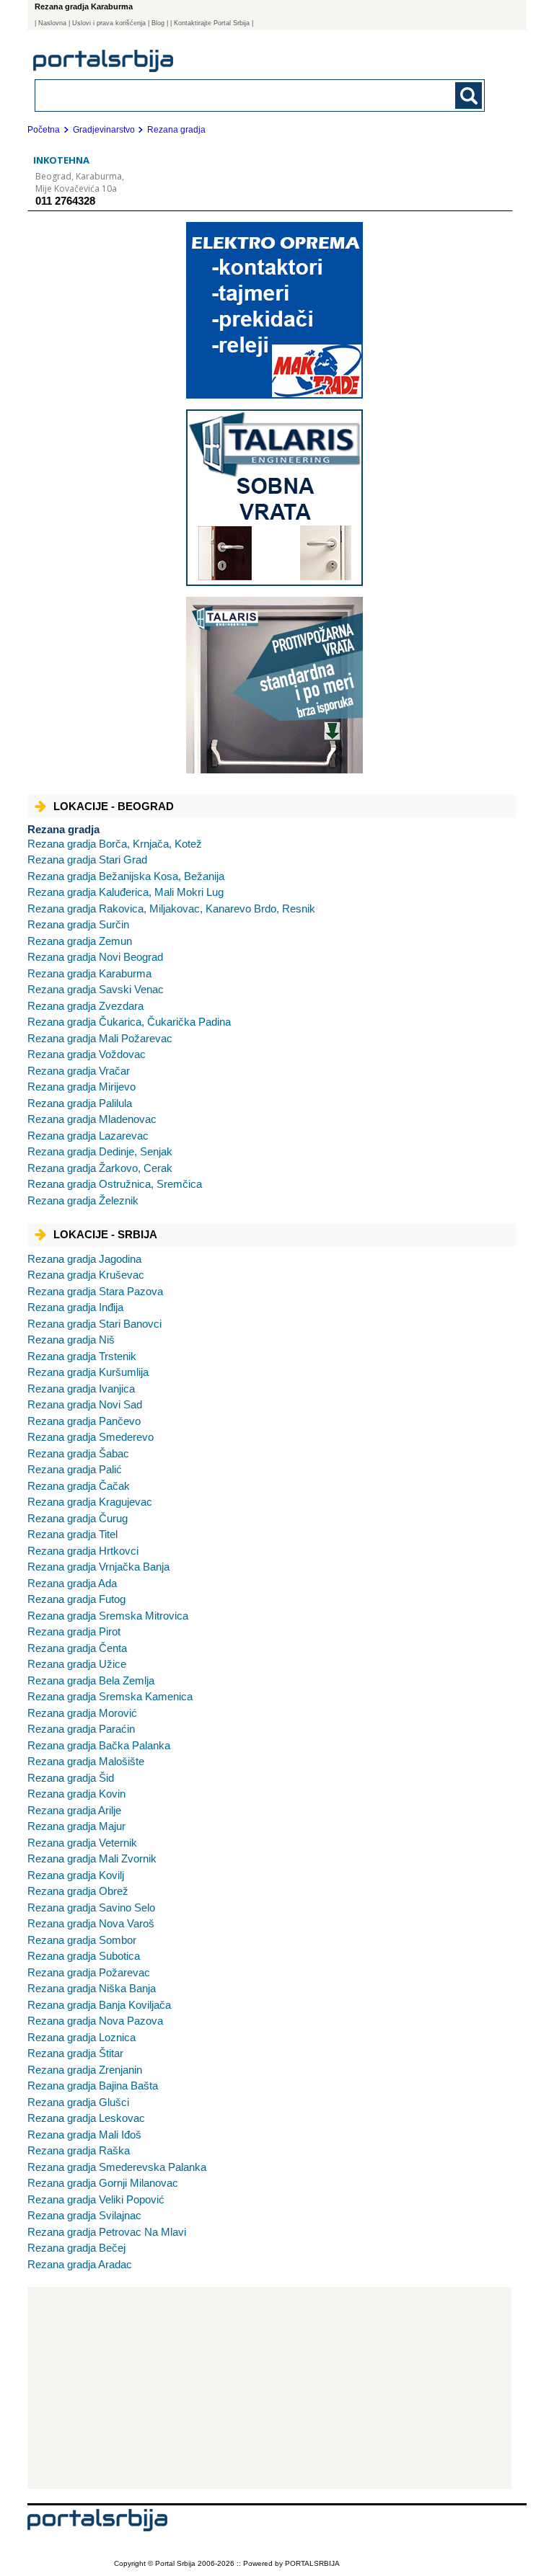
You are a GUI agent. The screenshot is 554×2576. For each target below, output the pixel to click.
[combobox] (216, 95)
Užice (77, 1664)
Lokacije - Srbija (105, 1234)
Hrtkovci (83, 1551)
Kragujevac (90, 1502)
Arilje (74, 1810)
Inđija (75, 1307)
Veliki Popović (96, 2199)
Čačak (79, 1486)
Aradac (80, 2264)
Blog (158, 23)
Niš (71, 1340)
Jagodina (84, 1259)
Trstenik (82, 1356)
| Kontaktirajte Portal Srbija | (212, 23)
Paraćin (81, 1729)
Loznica (82, 2037)
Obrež (78, 1891)
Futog (76, 1599)
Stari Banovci (94, 1324)
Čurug (78, 1518)
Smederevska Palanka (117, 2167)
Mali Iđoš (84, 2135)
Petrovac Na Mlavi (107, 2232)
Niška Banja (92, 1988)
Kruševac (86, 1275)
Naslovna (52, 23)
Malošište (86, 1761)
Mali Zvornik (92, 1858)
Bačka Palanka (99, 1745)
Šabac (78, 1453)
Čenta (77, 1648)
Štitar (75, 2053)
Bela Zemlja (91, 1680)
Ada (72, 1583)
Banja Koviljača (99, 2005)
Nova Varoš (91, 1923)
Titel (72, 1534)
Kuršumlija (88, 1372)
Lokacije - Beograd (114, 806)
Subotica (84, 1956)
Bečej (76, 2248)
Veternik (82, 1843)
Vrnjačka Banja (98, 1567)
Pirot (74, 1631)
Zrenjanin (85, 2070)
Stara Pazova (95, 1291)
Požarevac (89, 1972)
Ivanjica (81, 1389)
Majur (76, 1826)
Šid (71, 1778)
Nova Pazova (95, 2021)
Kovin (76, 1794)
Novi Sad (85, 1404)
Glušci (78, 2102)
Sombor (82, 1940)
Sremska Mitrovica (108, 1616)
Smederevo (91, 1437)
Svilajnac (84, 2215)
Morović (82, 1713)
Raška (79, 2150)
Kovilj (76, 1875)
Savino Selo (91, 1907)
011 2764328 (65, 201)
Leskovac (86, 2118)
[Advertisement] (269, 2388)
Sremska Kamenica (110, 1696)
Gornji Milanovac (103, 2183)
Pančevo (84, 1421)
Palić (75, 1469)
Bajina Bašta (93, 2086)
